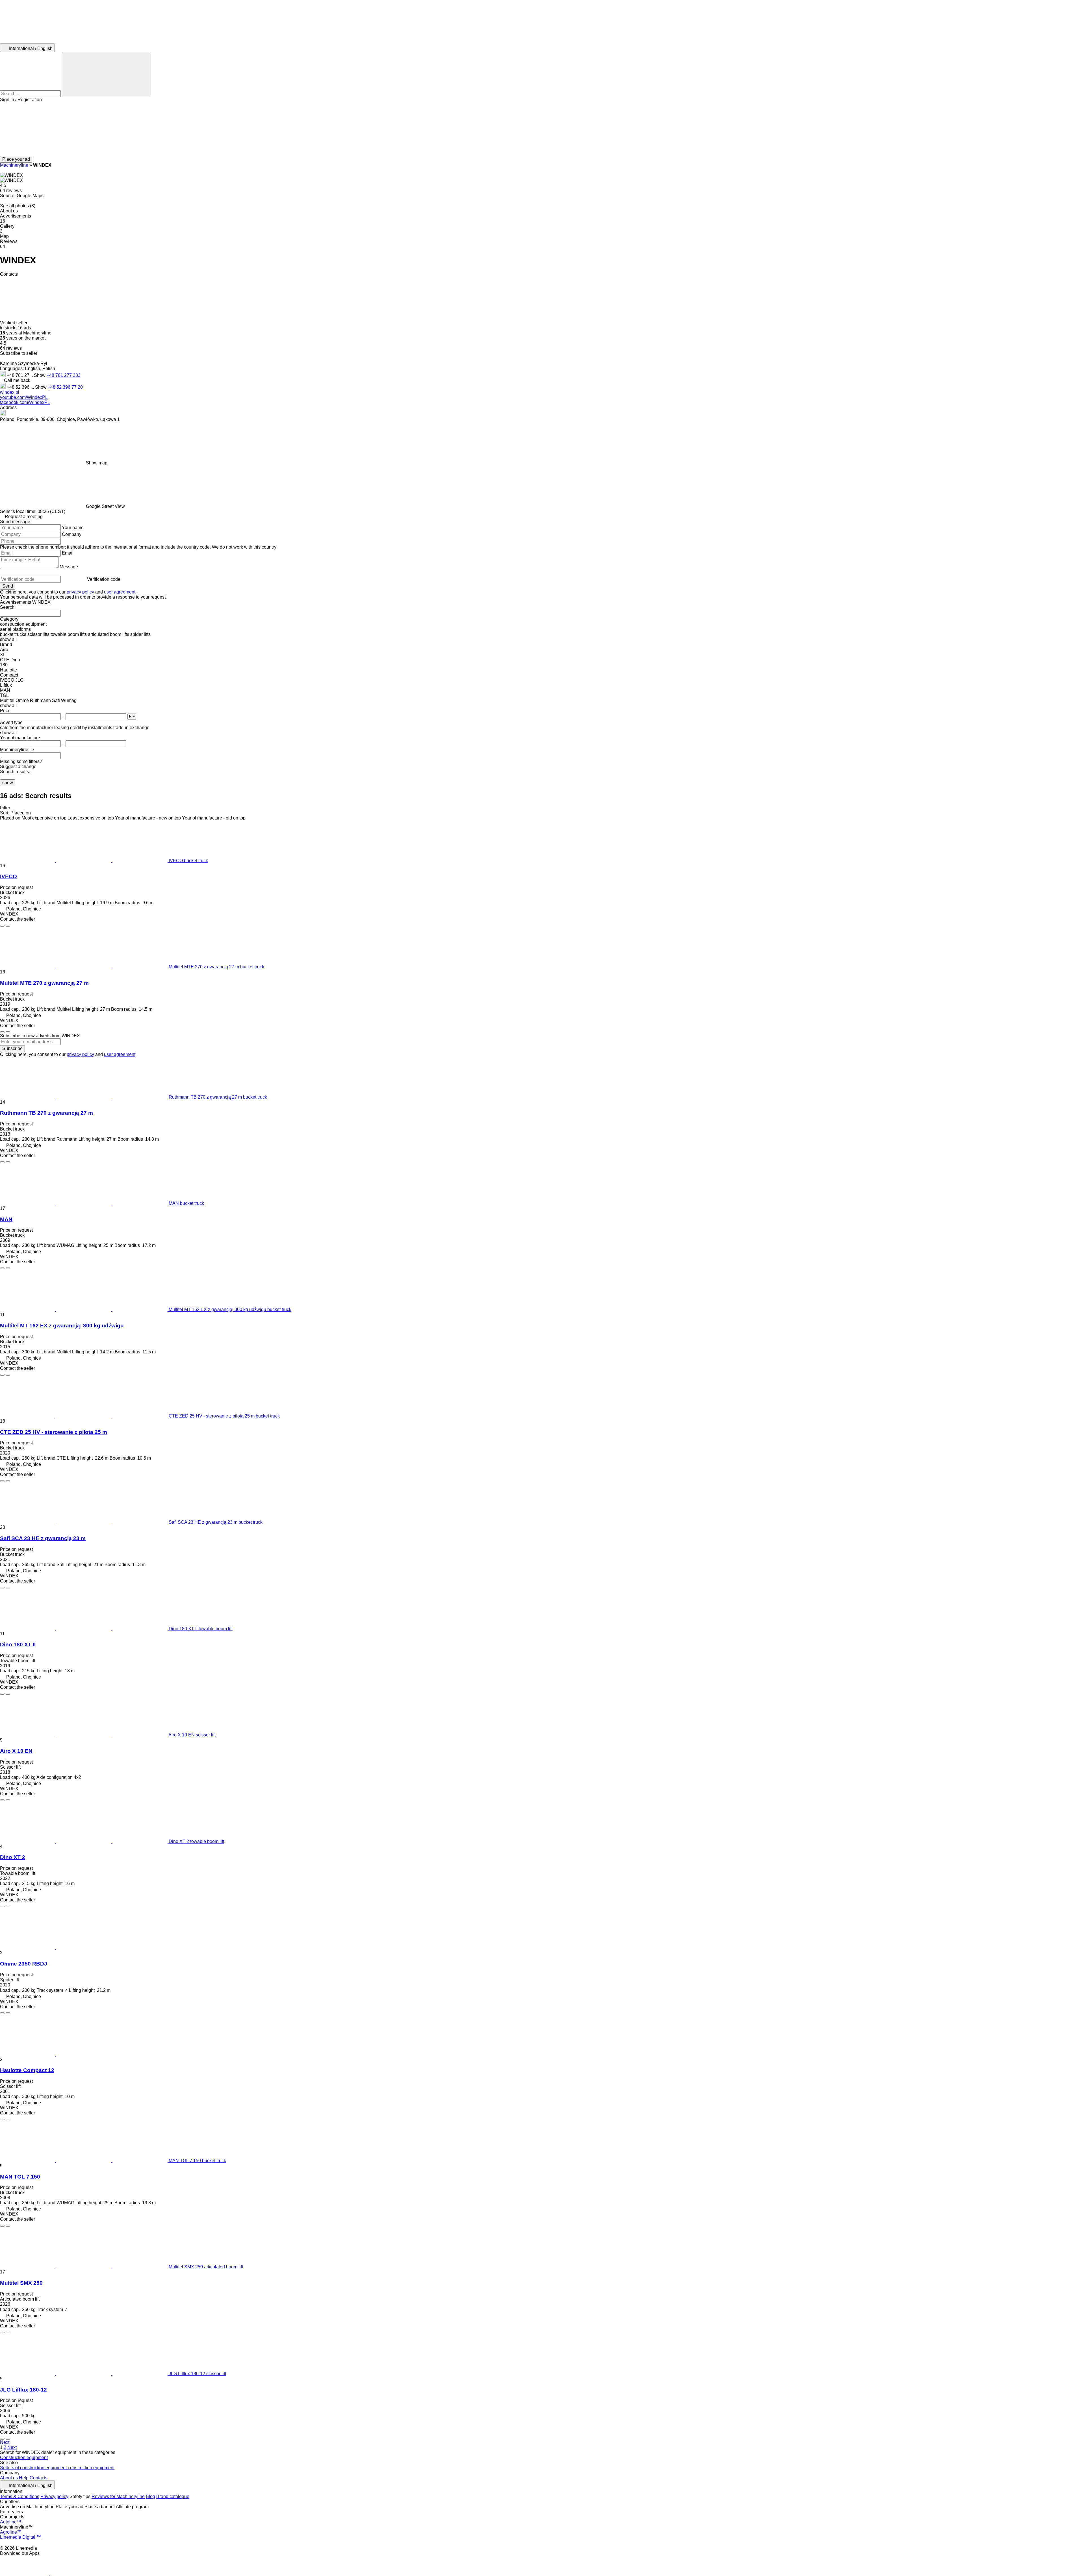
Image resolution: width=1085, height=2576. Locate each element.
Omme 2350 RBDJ (24, 1964)
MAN (6, 1219)
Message (69, 567)
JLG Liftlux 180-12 (23, 2390)
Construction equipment (24, 2457)
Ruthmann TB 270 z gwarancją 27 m (46, 1113)
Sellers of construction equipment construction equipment (57, 2468)
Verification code (104, 579)
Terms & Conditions (20, 2496)
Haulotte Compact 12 (27, 2070)
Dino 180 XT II (18, 1644)
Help (24, 2478)
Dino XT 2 (13, 1857)
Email (68, 553)
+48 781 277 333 (64, 375)
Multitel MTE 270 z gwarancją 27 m (44, 983)
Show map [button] (97, 463)
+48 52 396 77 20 (65, 387)
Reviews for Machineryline (118, 2496)
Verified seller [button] (14, 323)
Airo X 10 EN (16, 1751)
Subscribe (12, 1048)
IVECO (8, 876)
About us (9, 2478)
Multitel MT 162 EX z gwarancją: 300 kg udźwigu (62, 1326)
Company (72, 534)
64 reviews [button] (11, 191)
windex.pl (10, 392)
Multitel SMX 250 (21, 2283)
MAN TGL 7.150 (20, 2177)
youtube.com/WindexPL (24, 397)
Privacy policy (54, 2496)
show (8, 783)
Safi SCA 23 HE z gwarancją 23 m (43, 1538)
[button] (542, 129)
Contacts (39, 2478)
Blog (150, 2496)
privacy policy (80, 592)
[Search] (107, 75)
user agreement (120, 592)
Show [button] (40, 375)
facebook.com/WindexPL (25, 402)
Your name (73, 528)
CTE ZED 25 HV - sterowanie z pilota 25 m (54, 1432)
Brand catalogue (173, 2496)
